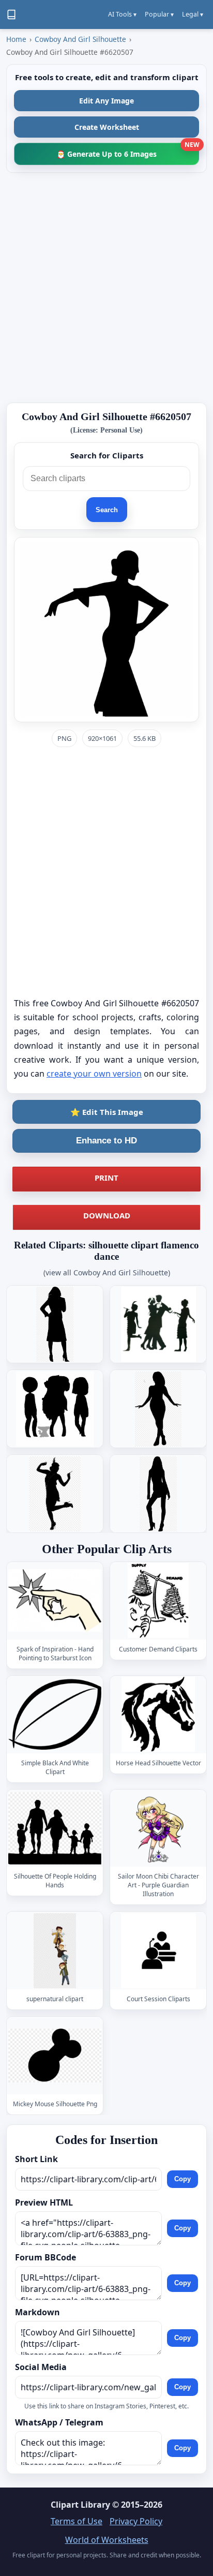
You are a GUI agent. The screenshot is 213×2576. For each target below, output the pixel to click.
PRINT (106, 1178)
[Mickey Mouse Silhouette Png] (55, 2056)
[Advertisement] (106, 288)
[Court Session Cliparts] (158, 1951)
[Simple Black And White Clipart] (55, 1714)
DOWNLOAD (107, 1215)
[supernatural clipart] (55, 1951)
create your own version (94, 1074)
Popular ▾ (159, 14)
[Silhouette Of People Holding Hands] (55, 1828)
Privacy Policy (136, 2521)
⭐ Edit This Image (107, 1112)
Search (107, 510)
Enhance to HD (106, 1141)
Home (16, 39)
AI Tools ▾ (122, 14)
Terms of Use (77, 2521)
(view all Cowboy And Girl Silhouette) (107, 1272)
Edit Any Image (106, 101)
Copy (182, 2179)
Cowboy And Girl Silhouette (80, 39)
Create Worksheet (107, 127)
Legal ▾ (193, 14)
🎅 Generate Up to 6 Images (128, 151)
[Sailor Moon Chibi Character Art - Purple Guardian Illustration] (158, 1828)
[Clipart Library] (11, 14)
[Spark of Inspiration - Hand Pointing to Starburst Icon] (55, 1601)
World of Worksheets (107, 2540)
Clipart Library (80, 2505)
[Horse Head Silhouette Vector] (158, 1714)
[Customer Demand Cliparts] (158, 1601)
